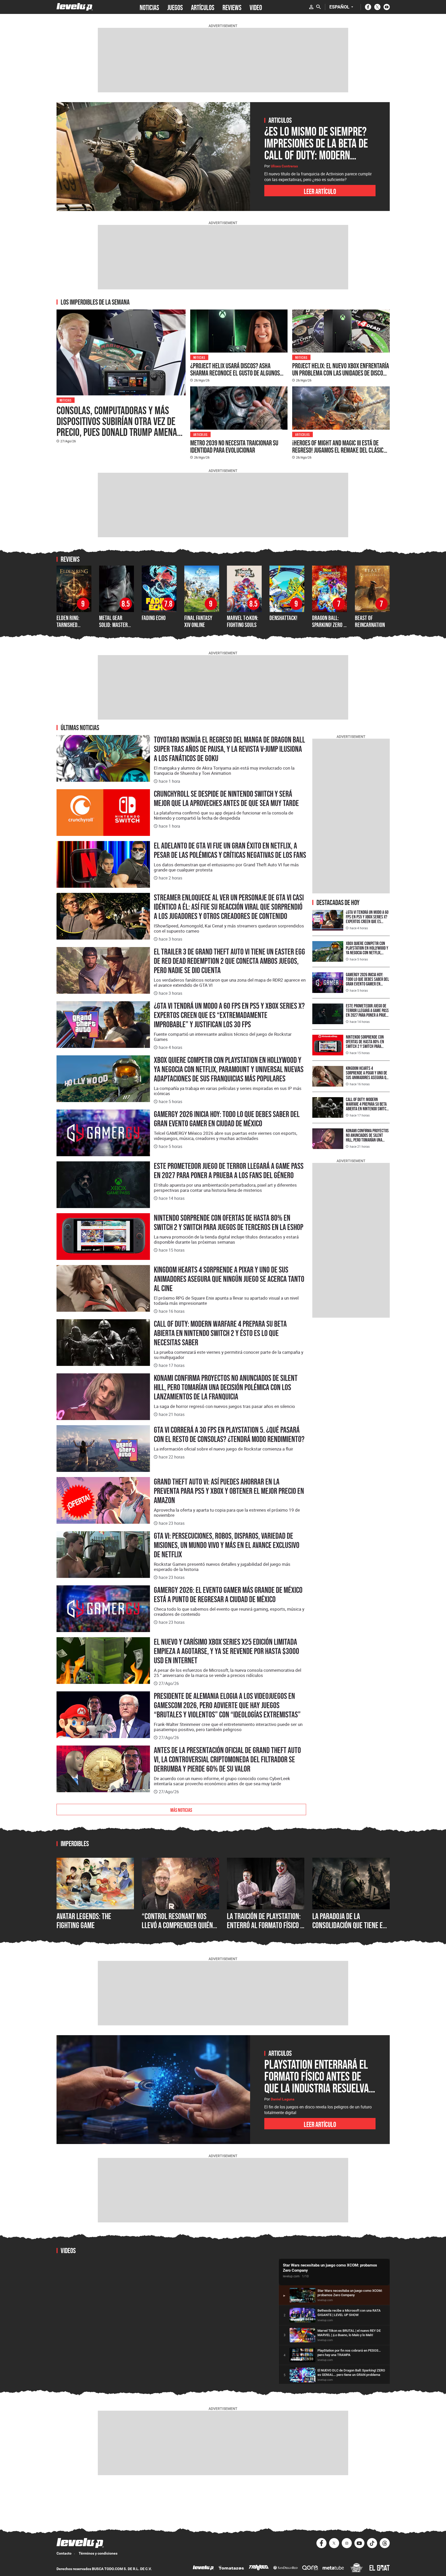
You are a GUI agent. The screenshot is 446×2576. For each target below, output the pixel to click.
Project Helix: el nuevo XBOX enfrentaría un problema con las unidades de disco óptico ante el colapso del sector (341, 373)
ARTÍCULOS (203, 7)
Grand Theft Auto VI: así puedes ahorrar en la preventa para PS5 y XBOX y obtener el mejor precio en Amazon (229, 1491)
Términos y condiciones (98, 2553)
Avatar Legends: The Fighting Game (84, 1921)
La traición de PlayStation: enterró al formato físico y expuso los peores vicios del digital (265, 1930)
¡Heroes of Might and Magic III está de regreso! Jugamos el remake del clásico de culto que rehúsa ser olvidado (339, 450)
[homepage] (75, 7)
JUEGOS (175, 7)
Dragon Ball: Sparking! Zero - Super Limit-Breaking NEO (329, 628)
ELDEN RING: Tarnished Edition (68, 625)
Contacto (64, 2553)
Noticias (66, 400)
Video (256, 7)
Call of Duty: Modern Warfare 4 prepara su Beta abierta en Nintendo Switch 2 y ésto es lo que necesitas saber (220, 1333)
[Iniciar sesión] (311, 7)
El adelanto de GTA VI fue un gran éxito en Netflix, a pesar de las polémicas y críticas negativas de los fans (230, 850)
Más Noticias (181, 1809)
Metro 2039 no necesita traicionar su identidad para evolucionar (234, 446)
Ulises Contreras (284, 166)
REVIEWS (232, 7)
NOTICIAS (149, 7)
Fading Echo (154, 618)
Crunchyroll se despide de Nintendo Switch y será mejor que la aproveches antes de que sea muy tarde (226, 798)
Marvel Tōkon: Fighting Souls (243, 621)
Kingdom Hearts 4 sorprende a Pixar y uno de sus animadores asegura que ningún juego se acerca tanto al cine (229, 1279)
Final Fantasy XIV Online (198, 621)
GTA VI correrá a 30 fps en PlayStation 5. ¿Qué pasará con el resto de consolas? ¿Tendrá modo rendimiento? (229, 1434)
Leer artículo (320, 191)
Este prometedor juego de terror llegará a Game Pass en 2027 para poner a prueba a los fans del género (229, 1171)
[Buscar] (318, 7)
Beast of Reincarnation (370, 621)
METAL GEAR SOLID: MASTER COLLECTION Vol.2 (116, 625)
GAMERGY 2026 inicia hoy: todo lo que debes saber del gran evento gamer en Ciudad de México (227, 1119)
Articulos (201, 434)
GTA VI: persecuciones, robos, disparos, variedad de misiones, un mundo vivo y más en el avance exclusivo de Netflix (227, 1545)
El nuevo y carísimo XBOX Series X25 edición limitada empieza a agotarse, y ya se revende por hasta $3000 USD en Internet (226, 1651)
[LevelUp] (203, 2568)
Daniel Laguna (283, 2099)
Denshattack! (283, 618)
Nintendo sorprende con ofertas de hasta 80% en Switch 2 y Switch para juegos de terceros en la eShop (229, 1222)
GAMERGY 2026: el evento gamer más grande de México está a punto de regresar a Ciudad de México (228, 1595)
